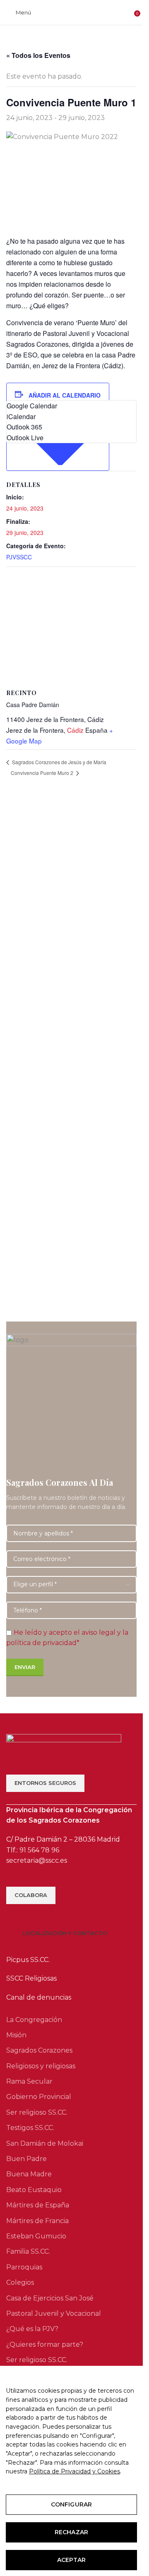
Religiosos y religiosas (41, 2066)
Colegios (20, 2282)
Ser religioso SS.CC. (37, 2112)
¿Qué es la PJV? (32, 2329)
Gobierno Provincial (39, 2097)
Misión (16, 2035)
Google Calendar (32, 406)
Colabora (31, 1895)
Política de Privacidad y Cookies (74, 2471)
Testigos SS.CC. (30, 2128)
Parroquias (24, 2267)
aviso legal (99, 1632)
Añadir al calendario (65, 395)
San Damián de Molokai (45, 2143)
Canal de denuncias (39, 1997)
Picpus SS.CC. (28, 1960)
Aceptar (71, 2560)
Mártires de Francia (37, 2221)
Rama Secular (29, 2081)
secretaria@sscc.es (37, 1860)
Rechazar (71, 2532)
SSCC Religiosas (31, 1978)
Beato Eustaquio (34, 2190)
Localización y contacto (65, 1933)
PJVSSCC (19, 557)
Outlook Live (25, 438)
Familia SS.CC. (28, 2251)
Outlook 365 (24, 427)
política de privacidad (41, 1643)
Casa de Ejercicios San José (50, 2298)
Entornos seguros (45, 1783)
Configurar (71, 2504)
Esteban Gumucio (36, 2236)
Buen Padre (26, 2159)
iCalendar (21, 416)
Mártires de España (38, 2205)
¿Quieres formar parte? (45, 2345)
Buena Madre (29, 2174)
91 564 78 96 (39, 1850)
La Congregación (34, 2020)
